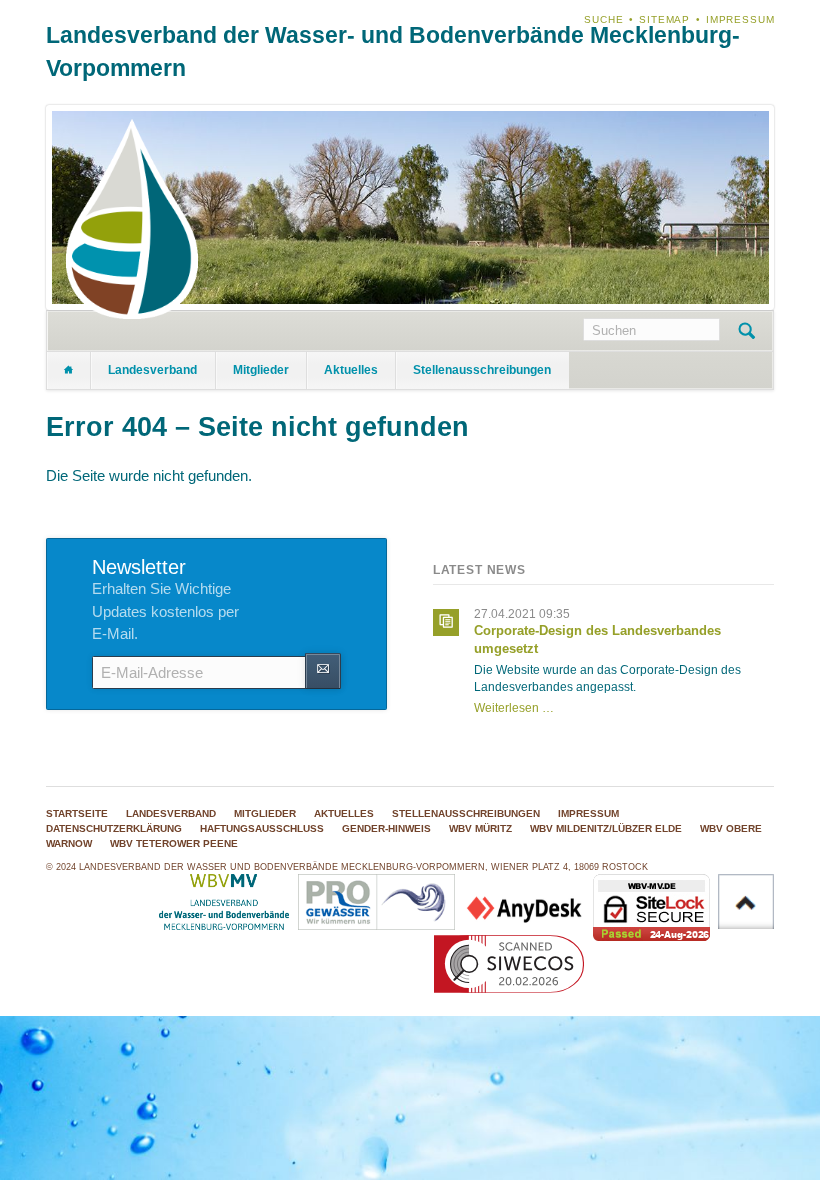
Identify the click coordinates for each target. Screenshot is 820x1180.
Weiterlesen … (514, 707)
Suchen (746, 331)
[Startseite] (69, 370)
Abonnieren (322, 670)
